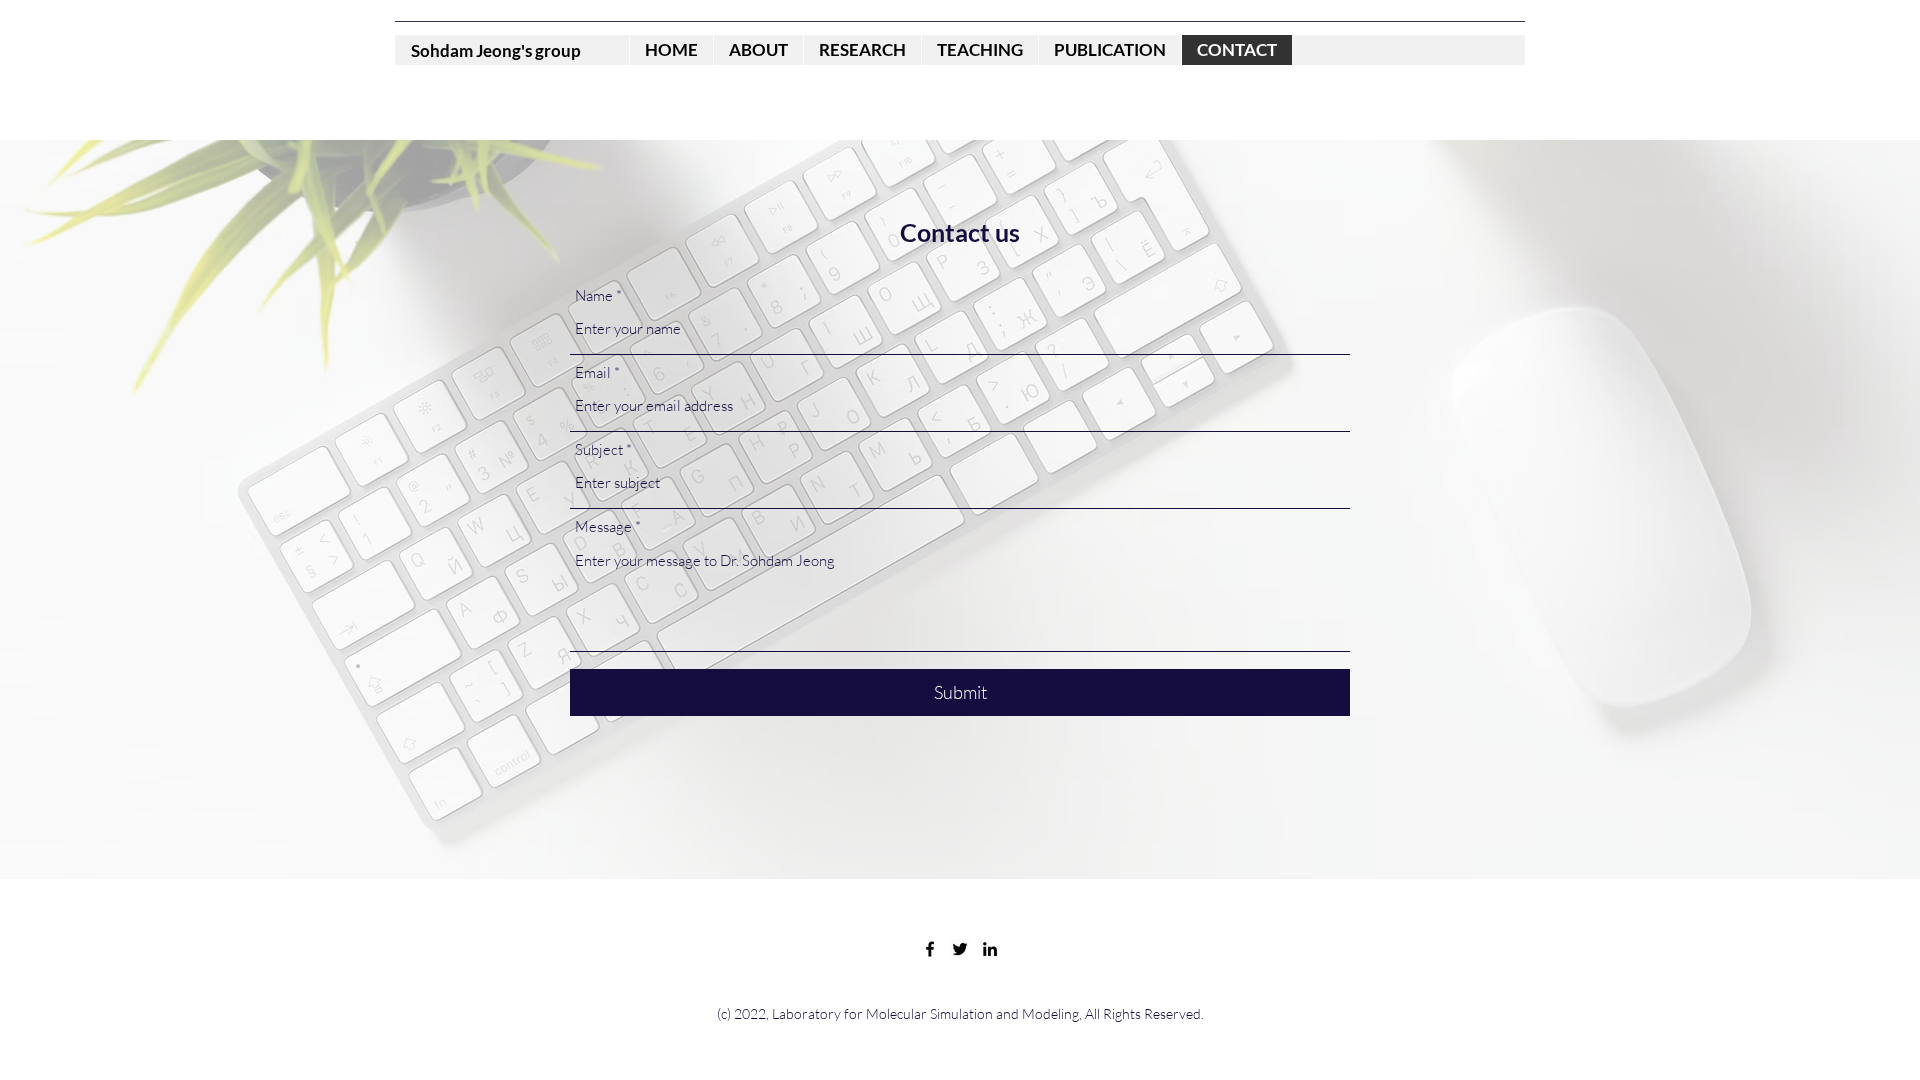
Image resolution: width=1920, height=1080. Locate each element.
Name (594, 295)
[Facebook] (930, 949)
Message (603, 526)
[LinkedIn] (990, 949)
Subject (599, 449)
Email (593, 372)
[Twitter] (960, 949)
